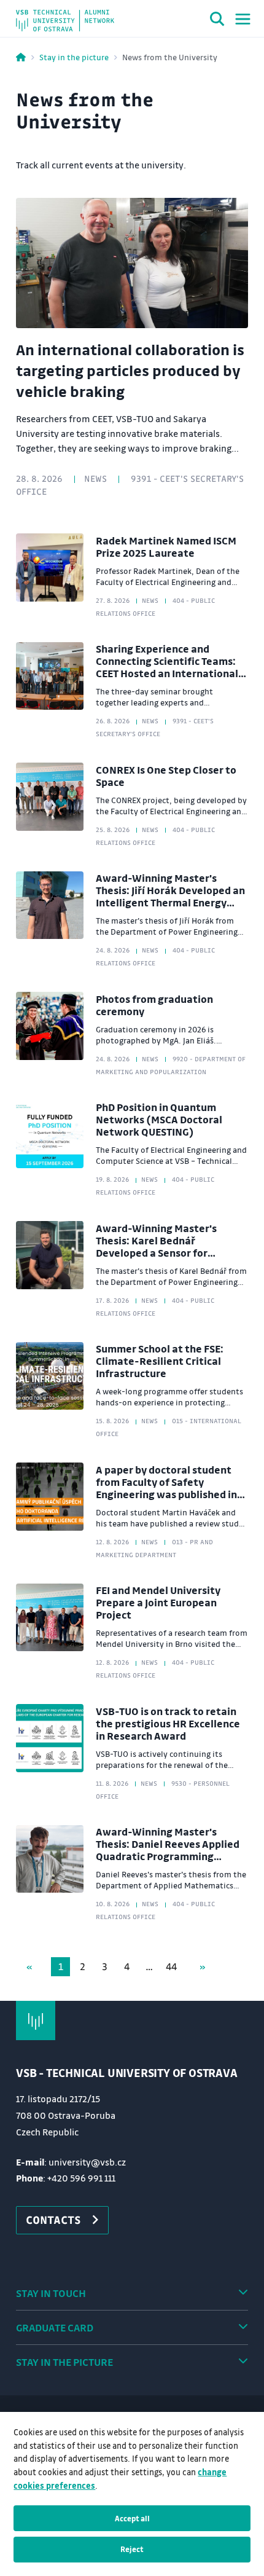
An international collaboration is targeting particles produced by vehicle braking (130, 370)
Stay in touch (51, 2293)
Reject (132, 2549)
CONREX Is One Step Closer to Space (166, 776)
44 (171, 1966)
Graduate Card (55, 2327)
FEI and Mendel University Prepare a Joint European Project (158, 1602)
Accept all (132, 2518)
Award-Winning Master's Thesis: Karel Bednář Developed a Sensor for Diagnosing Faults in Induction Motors (169, 1253)
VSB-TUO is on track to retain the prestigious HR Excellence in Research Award (168, 1723)
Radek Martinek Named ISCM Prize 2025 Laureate (166, 547)
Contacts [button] (53, 2220)
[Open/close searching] (217, 21)
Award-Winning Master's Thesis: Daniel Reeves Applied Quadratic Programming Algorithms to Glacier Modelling (168, 1856)
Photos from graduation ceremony (154, 1005)
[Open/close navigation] (243, 19)
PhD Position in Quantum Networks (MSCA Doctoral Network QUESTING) (159, 1119)
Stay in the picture (74, 57)
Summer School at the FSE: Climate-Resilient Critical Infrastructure (160, 1361)
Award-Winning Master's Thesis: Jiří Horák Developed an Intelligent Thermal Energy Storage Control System (170, 896)
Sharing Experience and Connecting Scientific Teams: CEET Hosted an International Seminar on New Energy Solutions (167, 673)
